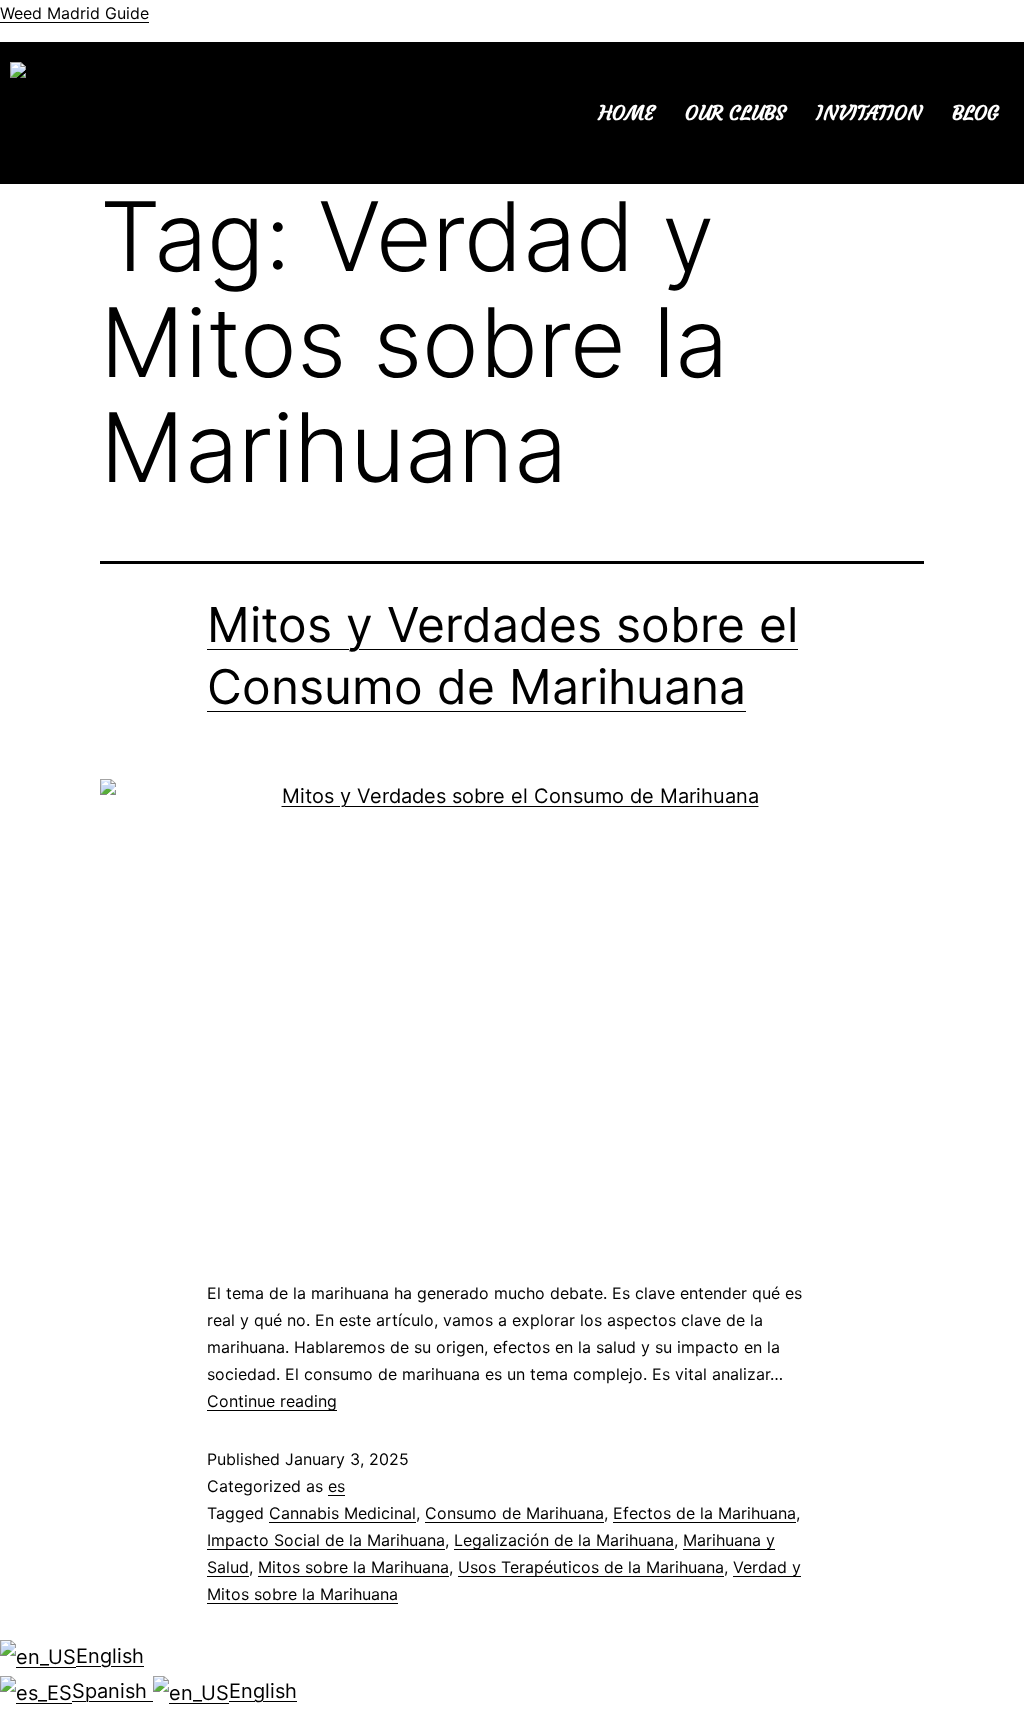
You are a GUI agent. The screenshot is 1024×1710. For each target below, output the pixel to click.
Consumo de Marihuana (514, 1513)
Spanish (112, 1691)
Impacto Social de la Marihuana (326, 1540)
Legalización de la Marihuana (564, 1540)
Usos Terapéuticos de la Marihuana (591, 1567)
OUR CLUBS (735, 112)
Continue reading (272, 1401)
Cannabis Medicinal (342, 1513)
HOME (627, 112)
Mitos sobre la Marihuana (353, 1567)
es (336, 1486)
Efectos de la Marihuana (704, 1513)
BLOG (975, 112)
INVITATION (869, 112)
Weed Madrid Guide (74, 13)
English (110, 1656)
